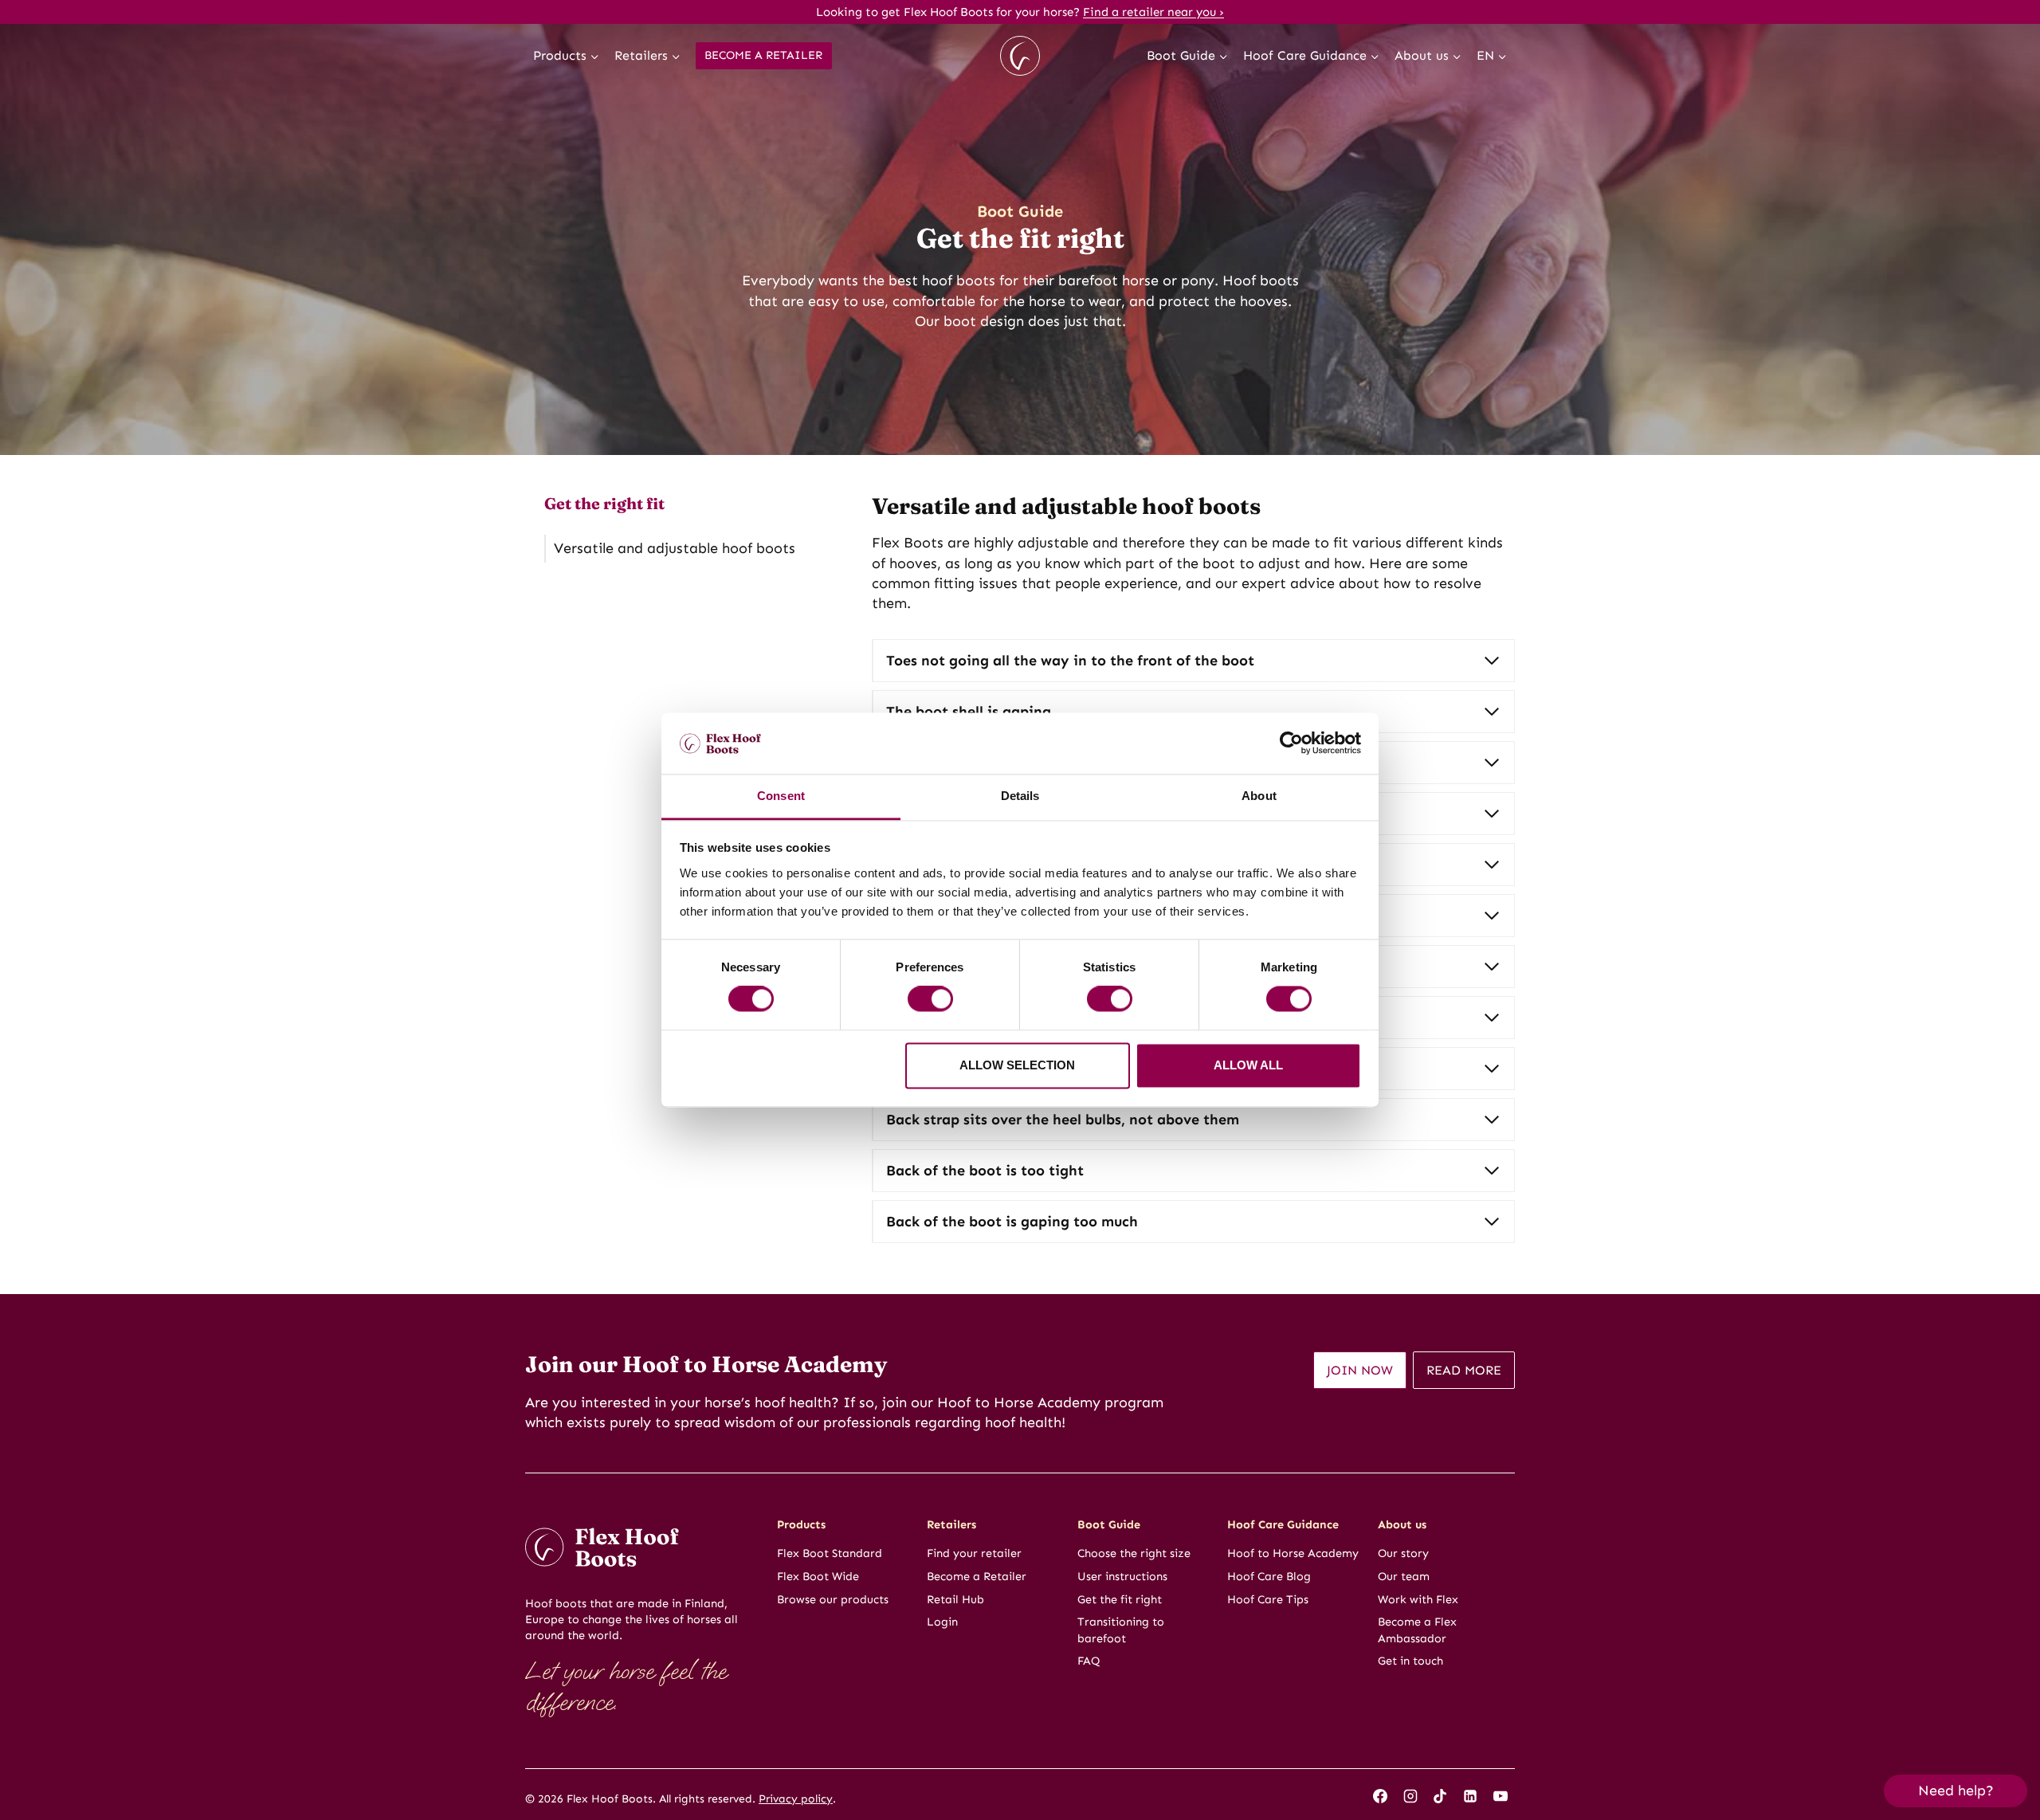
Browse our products (833, 1599)
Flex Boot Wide (818, 1576)
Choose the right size (1134, 1553)
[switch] (930, 999)
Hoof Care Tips (1268, 1599)
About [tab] (1259, 796)
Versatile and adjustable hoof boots (675, 548)
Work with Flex (1418, 1599)
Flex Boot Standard (830, 1553)
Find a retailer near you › (1153, 12)
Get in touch (1410, 1661)
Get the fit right (1120, 1599)
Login (942, 1622)
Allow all (1248, 1065)
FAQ (1089, 1661)
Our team (1404, 1576)
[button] (1956, 1791)
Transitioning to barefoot (1121, 1630)
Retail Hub (955, 1599)
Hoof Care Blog (1269, 1576)
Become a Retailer (763, 55)
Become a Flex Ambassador (1417, 1630)
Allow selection (1017, 1065)
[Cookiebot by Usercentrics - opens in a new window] (1291, 743)
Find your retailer (974, 1553)
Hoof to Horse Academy (1293, 1553)
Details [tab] (1020, 796)
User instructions (1122, 1576)
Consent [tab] (781, 796)
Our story (1403, 1553)
